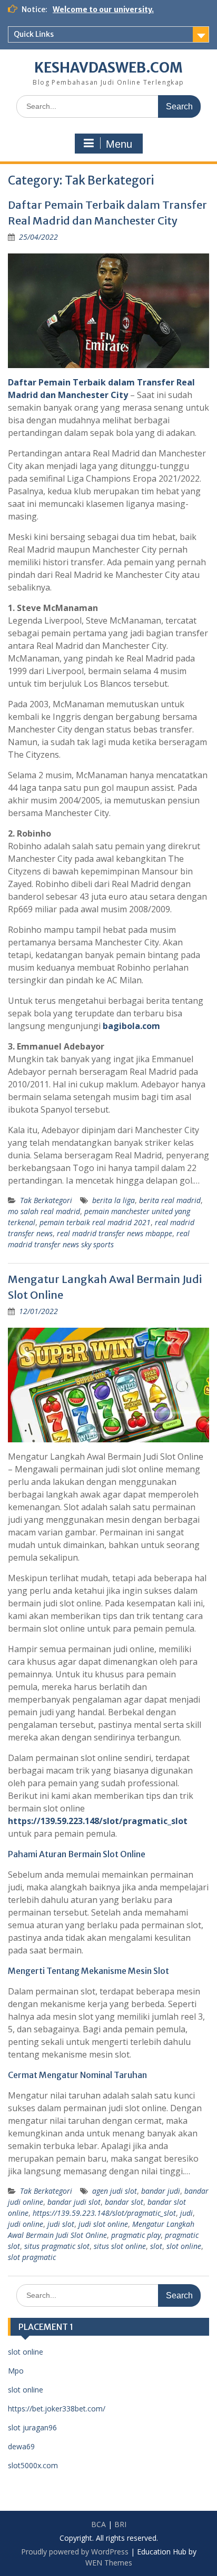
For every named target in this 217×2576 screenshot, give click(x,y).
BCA (98, 2524)
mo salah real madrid (44, 1211)
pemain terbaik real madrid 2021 (95, 1222)
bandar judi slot (74, 2202)
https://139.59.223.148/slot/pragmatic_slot (104, 2213)
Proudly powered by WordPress (75, 2552)
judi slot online (103, 2224)
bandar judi (161, 2191)
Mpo (16, 2371)
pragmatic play (136, 2235)
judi (186, 2213)
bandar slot (124, 2202)
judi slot (61, 2224)
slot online (184, 2246)
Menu (119, 144)
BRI (120, 2524)
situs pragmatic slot (57, 2246)
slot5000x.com (33, 2465)
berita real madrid (170, 1200)
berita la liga (114, 1200)
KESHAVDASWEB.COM (108, 68)
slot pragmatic (32, 2257)
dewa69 (21, 2446)
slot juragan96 (32, 2427)
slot (156, 2246)
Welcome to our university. (103, 9)
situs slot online (120, 2246)
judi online (26, 2224)
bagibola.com (131, 1026)
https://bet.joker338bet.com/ (57, 2409)
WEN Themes (109, 2563)
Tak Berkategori (46, 1200)
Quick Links (34, 34)
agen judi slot (115, 2191)
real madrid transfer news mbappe (115, 1233)
